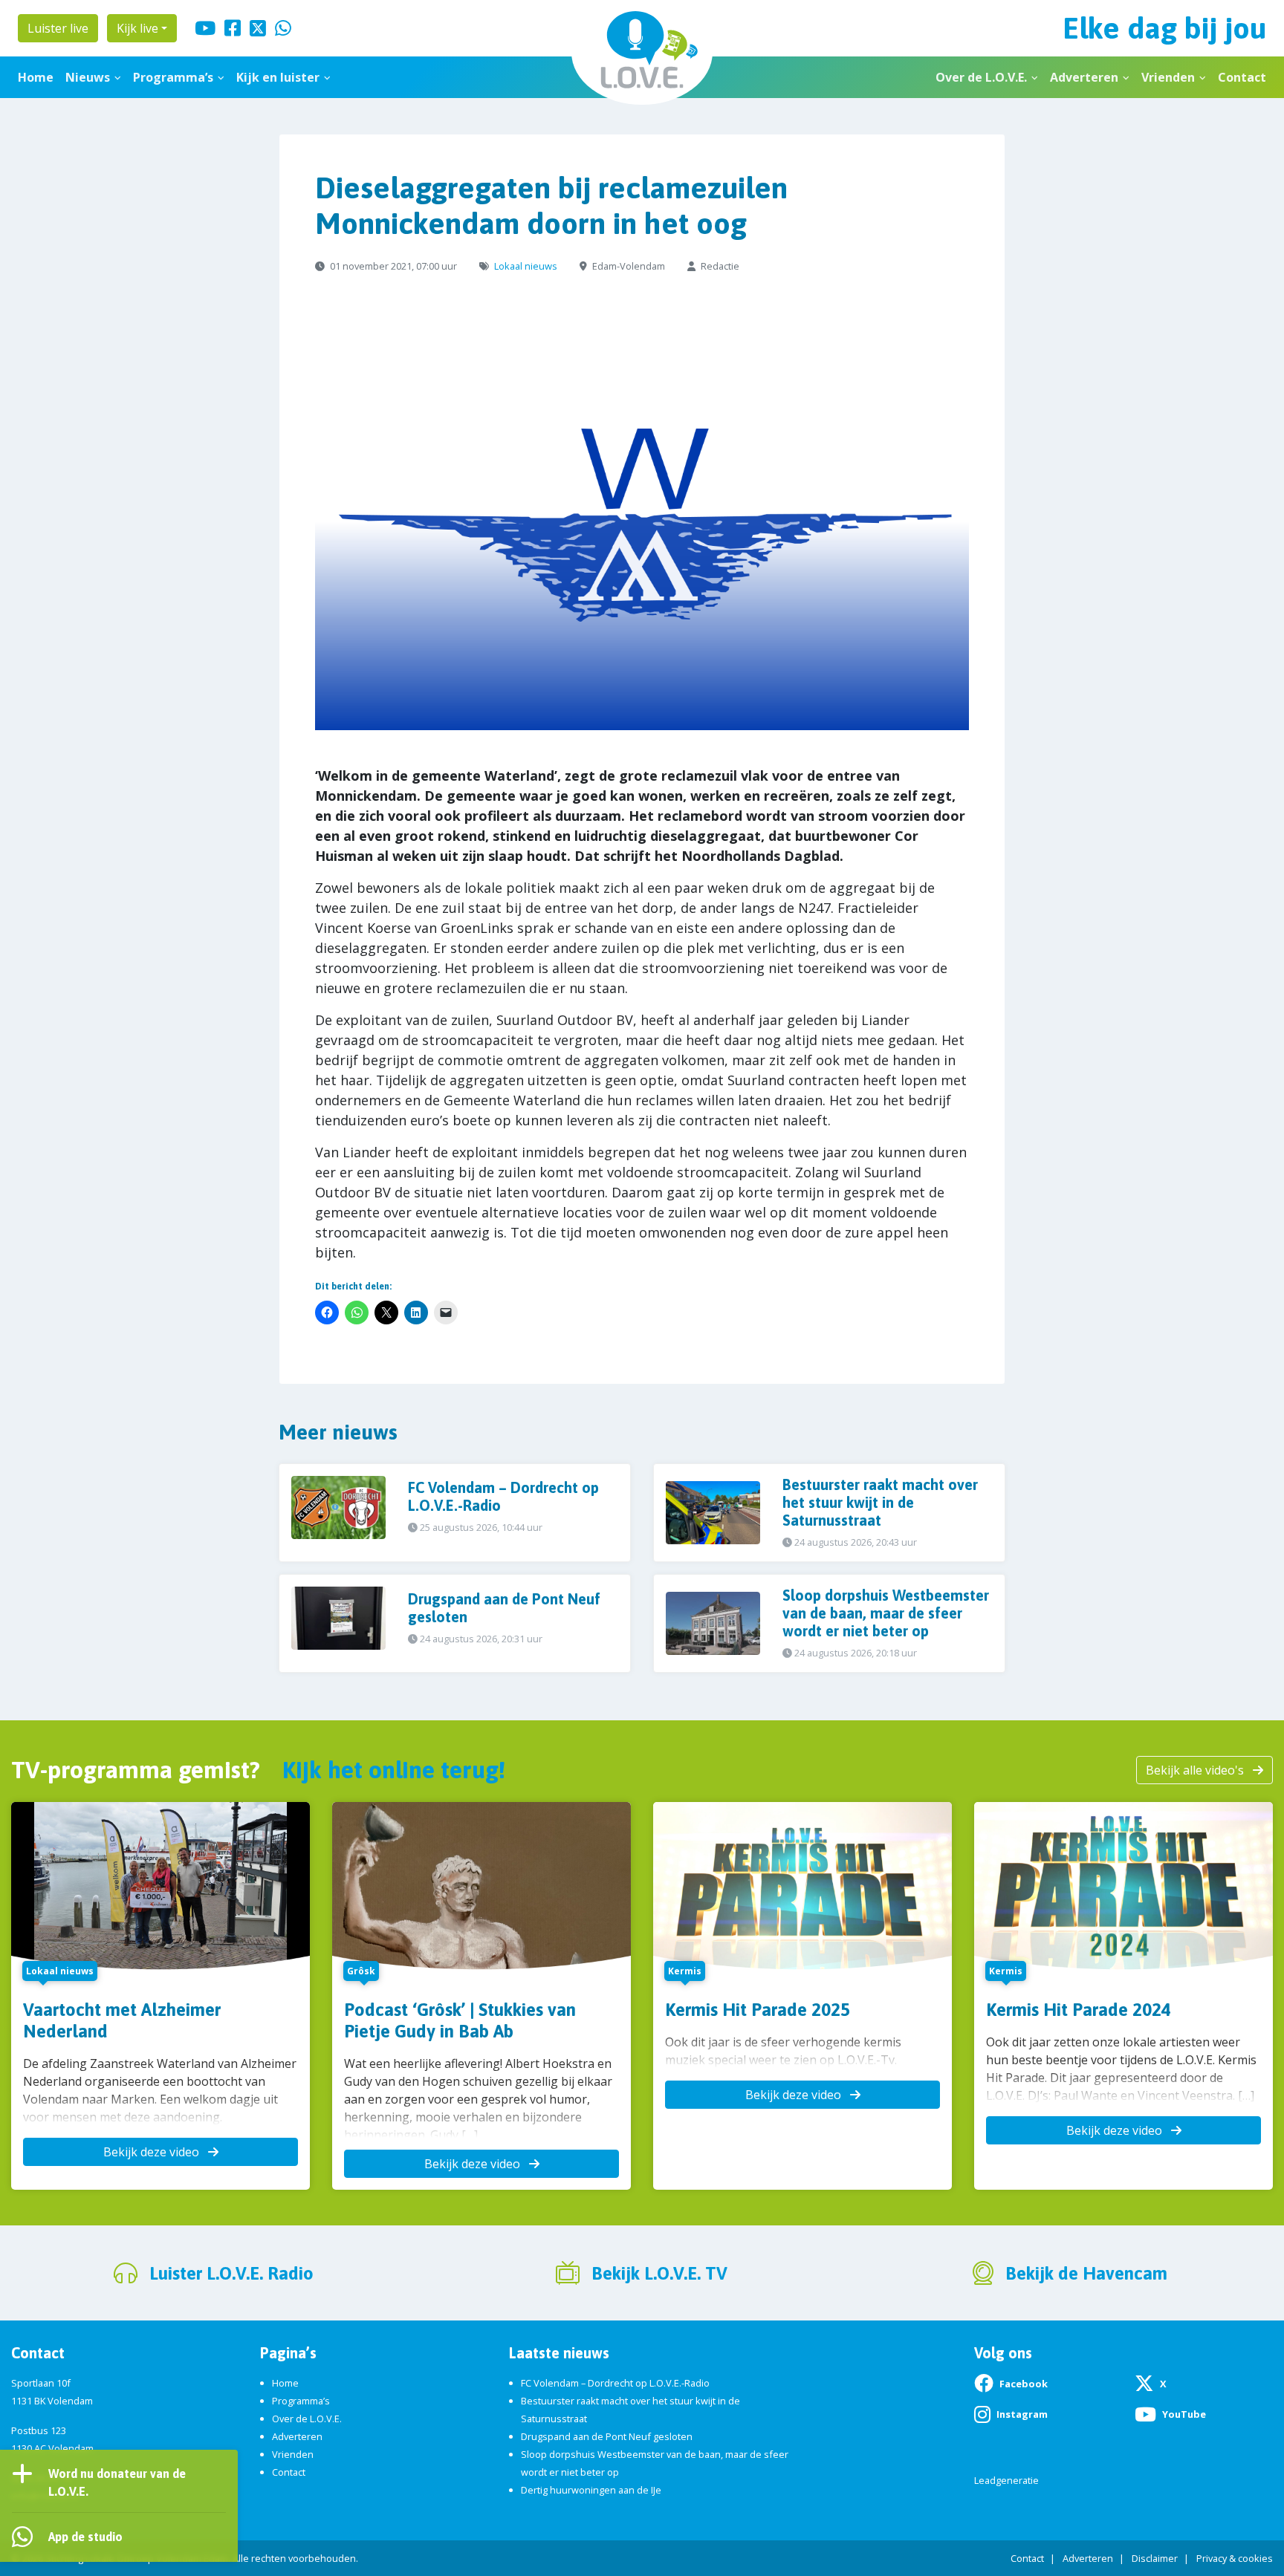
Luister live (58, 28)
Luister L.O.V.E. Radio (231, 2273)
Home (36, 77)
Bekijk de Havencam (1086, 2273)
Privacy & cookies (1235, 2558)
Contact (1242, 77)
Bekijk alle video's (1196, 1770)
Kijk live (137, 28)
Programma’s (173, 77)
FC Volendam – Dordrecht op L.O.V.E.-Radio (615, 2383)
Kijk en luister (278, 77)
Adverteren (1084, 77)
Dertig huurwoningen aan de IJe (591, 2490)
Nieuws (88, 77)
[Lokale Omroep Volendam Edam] (642, 52)
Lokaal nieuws (526, 266)
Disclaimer (1155, 2558)
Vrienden (1168, 77)
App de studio (85, 2537)
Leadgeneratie (1006, 2480)
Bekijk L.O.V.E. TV (659, 2273)
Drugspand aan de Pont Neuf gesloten (607, 2436)
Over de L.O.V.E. (981, 77)
